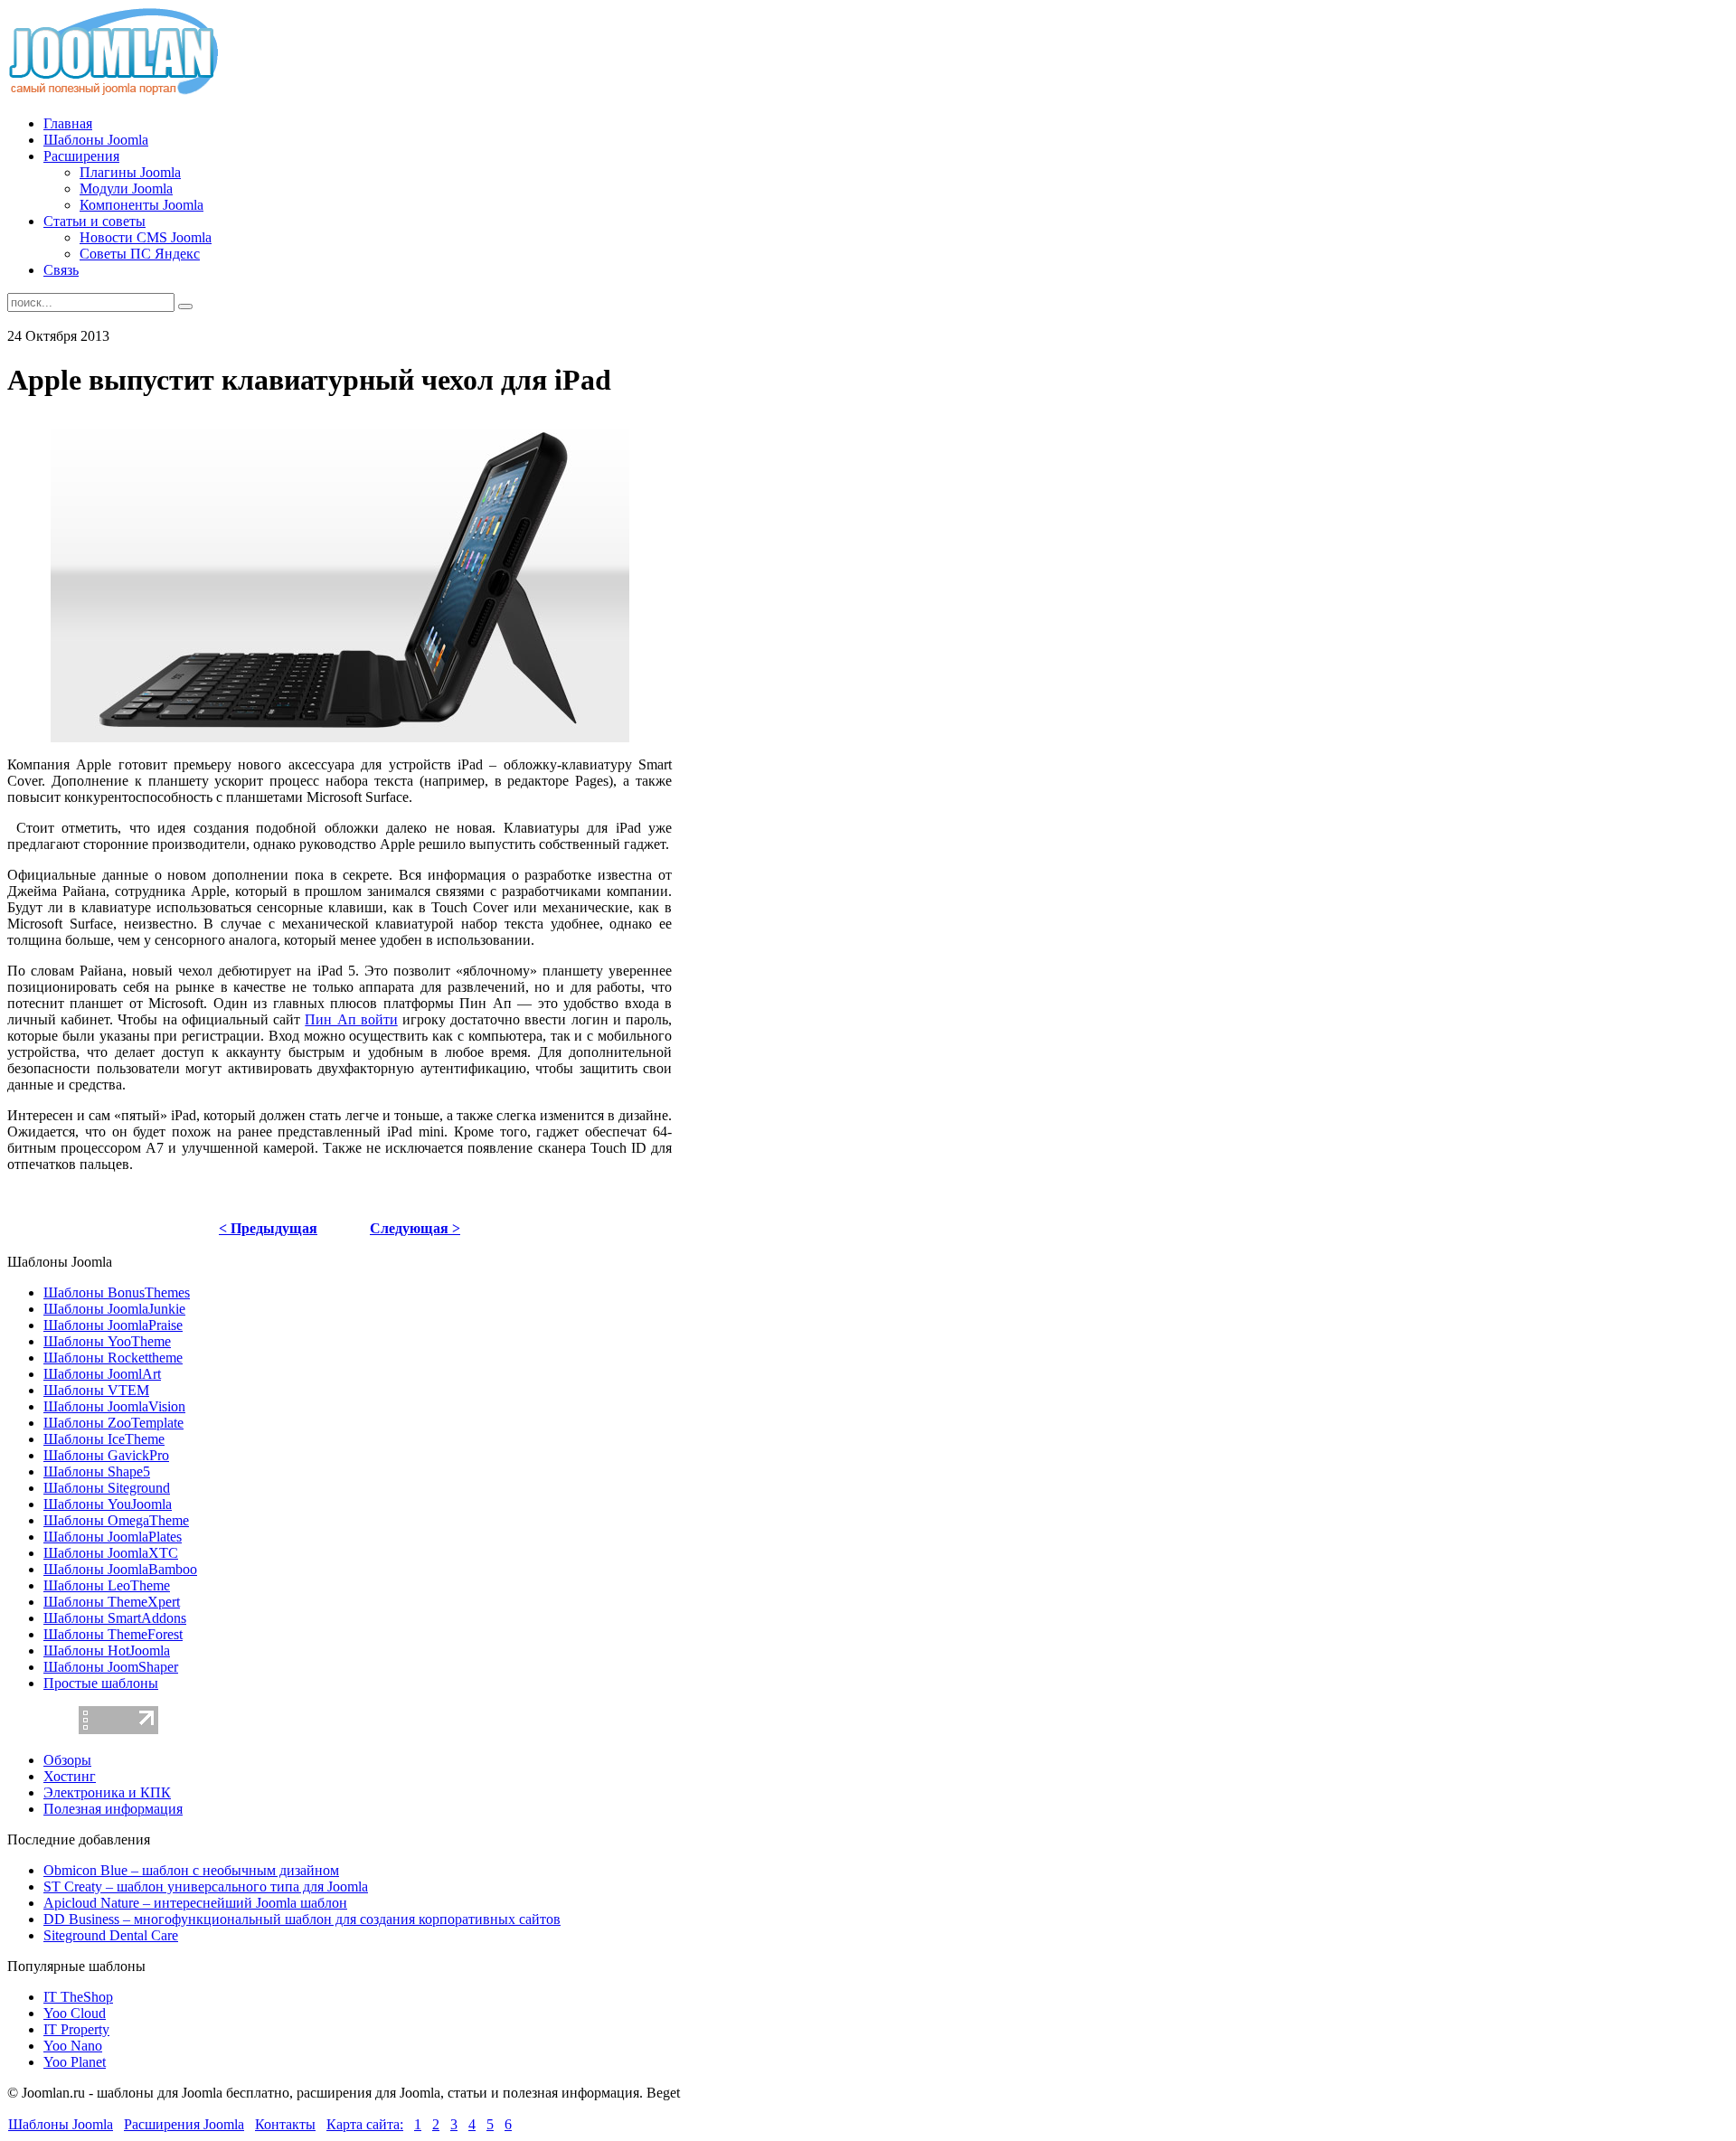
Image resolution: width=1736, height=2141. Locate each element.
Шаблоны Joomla (61, 2124)
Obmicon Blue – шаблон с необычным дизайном (191, 1870)
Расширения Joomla (184, 2124)
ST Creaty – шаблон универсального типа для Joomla (206, 1886)
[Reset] (185, 307)
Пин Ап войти (351, 1019)
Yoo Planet (75, 2062)
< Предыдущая (268, 1228)
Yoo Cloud (75, 2013)
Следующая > (415, 1228)
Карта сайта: (365, 2124)
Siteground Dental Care (111, 1935)
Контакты (285, 2124)
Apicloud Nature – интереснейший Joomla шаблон (195, 1903)
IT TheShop (78, 1997)
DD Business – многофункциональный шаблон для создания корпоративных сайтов (302, 1919)
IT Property (76, 2029)
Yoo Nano (73, 2046)
